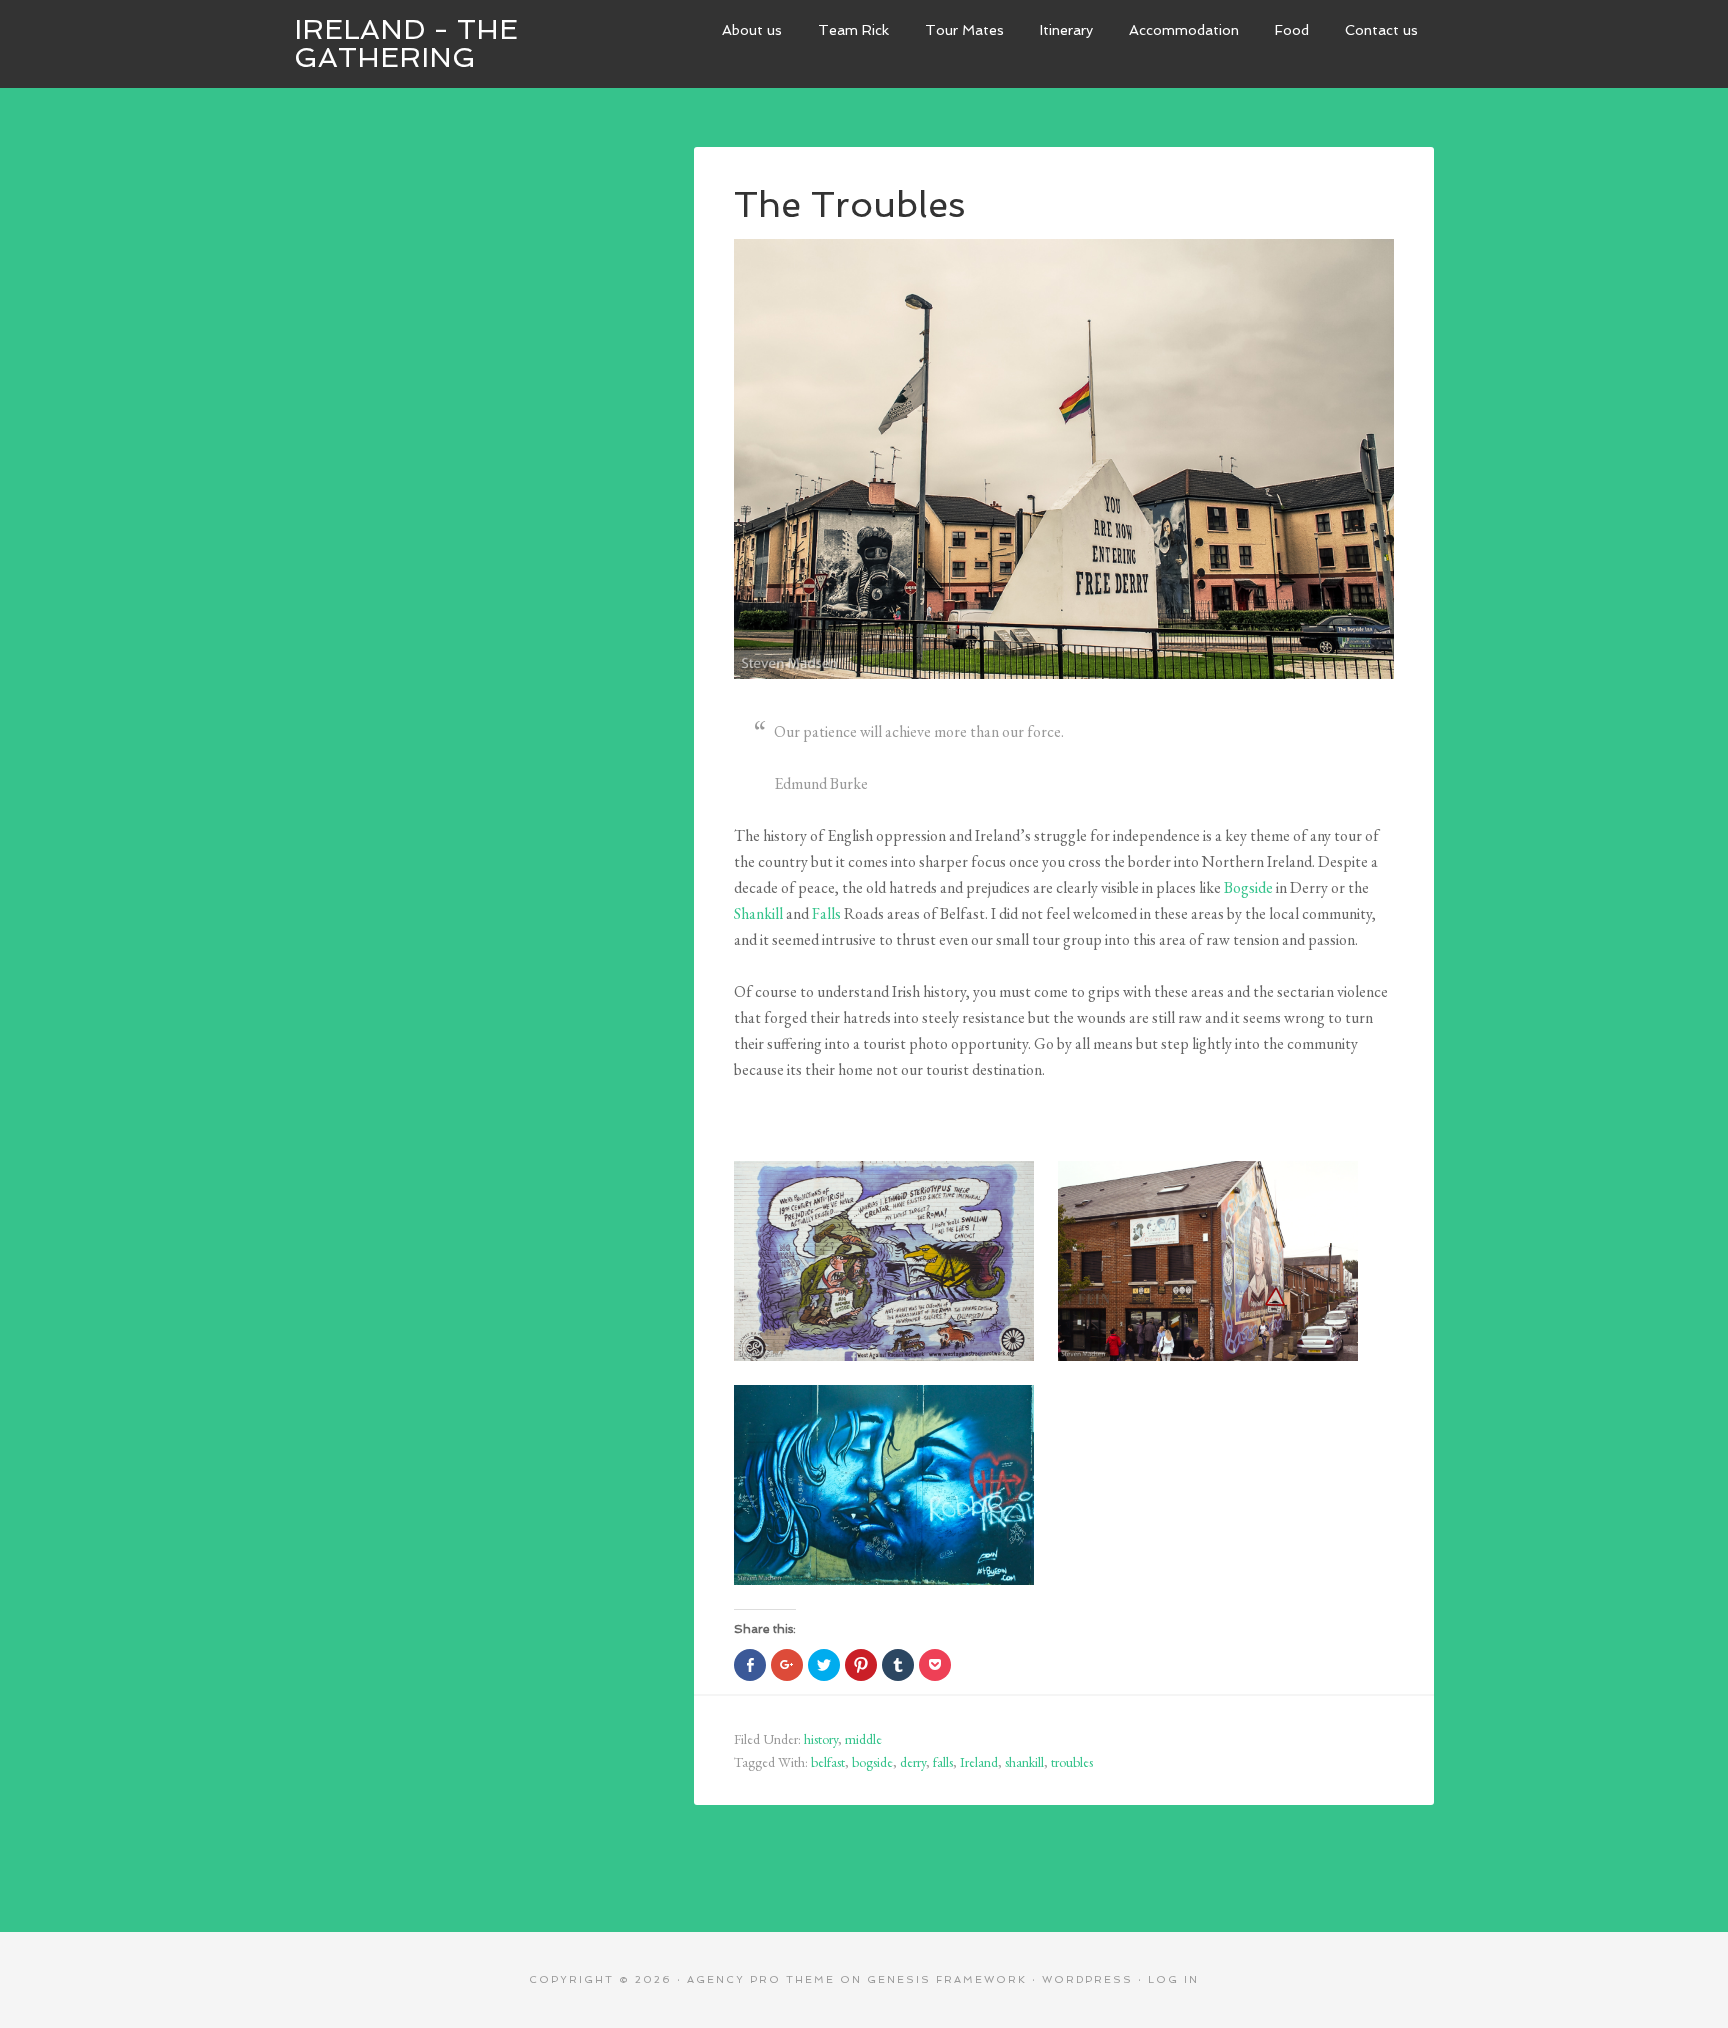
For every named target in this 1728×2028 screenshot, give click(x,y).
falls (943, 1762)
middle (863, 1739)
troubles (1072, 1762)
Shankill (758, 913)
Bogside (1248, 887)
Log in (1173, 1979)
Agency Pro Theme (761, 1979)
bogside (872, 1762)
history (821, 1739)
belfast (828, 1762)
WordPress (1087, 1979)
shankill (1024, 1762)
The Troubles (850, 204)
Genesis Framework (947, 1979)
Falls (826, 913)
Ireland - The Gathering (406, 43)
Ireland (979, 1762)
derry (913, 1762)
